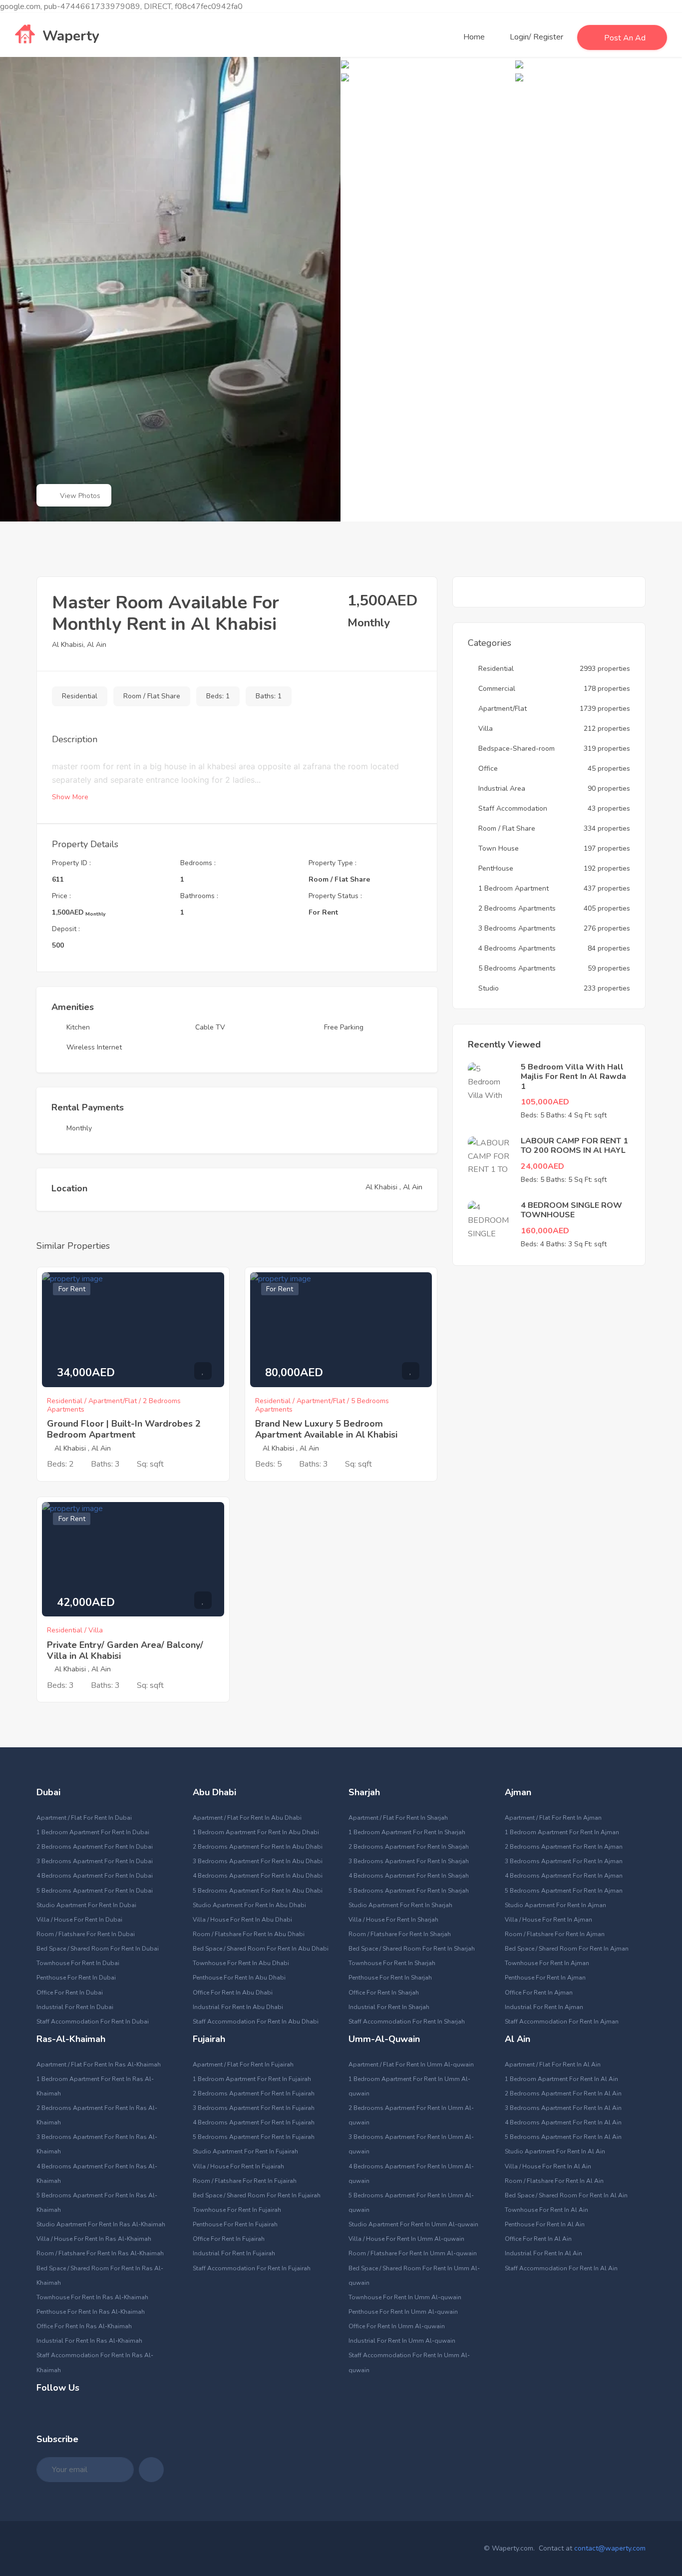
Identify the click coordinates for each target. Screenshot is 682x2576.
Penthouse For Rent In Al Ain (545, 2224)
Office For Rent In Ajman (539, 1993)
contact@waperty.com (610, 2548)
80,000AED (294, 1373)
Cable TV (210, 1027)
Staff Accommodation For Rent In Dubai (93, 2022)
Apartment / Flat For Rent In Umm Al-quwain (411, 2064)
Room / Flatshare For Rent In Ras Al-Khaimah (100, 2253)
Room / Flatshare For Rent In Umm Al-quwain (413, 2253)
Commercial (497, 689)
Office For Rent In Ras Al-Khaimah (84, 2326)
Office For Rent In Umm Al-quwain (397, 2326)
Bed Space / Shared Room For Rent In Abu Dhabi (261, 1949)
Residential (80, 696)
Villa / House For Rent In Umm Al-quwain (406, 2239)
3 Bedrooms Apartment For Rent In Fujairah (254, 2108)
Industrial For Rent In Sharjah (389, 2007)
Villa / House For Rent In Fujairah (238, 2166)
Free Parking (344, 1027)
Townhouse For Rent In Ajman (547, 1963)
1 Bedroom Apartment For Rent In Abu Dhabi (256, 1832)
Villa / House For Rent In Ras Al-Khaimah (94, 2239)
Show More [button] (71, 797)
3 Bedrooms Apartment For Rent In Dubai (95, 1861)
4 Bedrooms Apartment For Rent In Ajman (564, 1876)
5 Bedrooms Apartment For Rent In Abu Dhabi (258, 1891)
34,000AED (86, 1373)
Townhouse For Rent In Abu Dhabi (241, 1963)
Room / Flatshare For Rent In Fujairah (245, 2181)
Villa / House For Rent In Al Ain (548, 2166)
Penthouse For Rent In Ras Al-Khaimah (91, 2312)
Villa (486, 729)
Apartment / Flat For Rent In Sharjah (398, 1818)
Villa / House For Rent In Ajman (548, 1920)
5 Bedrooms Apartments (517, 968)
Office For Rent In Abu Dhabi (233, 1993)
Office (488, 769)
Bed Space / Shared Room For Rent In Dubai (98, 1949)
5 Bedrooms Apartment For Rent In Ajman (564, 1891)
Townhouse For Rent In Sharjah (392, 1963)
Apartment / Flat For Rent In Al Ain (553, 2064)
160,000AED (545, 1231)
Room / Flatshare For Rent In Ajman (555, 1934)
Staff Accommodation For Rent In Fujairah (252, 2268)
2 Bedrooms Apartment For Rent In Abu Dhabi (258, 1847)
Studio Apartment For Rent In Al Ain (555, 2151)
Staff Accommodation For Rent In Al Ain (561, 2268)
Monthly (79, 1128)
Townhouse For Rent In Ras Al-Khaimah (92, 2297)
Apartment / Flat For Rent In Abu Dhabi (247, 1818)
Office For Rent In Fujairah (229, 2239)
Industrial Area (502, 788)
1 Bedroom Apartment (513, 888)
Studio (489, 988)
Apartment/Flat (503, 709)
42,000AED (86, 1602)
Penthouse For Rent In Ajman (545, 1978)
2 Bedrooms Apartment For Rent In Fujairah (254, 2093)
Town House (499, 848)
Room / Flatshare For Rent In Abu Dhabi (249, 1934)
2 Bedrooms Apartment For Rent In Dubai (95, 1847)
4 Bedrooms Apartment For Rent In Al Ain (563, 2122)
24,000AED (542, 1166)
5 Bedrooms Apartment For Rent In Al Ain (563, 2137)
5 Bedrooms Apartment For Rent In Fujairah (254, 2137)
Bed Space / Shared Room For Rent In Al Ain (566, 2195)
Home (474, 37)
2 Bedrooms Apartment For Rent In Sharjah (409, 1847)
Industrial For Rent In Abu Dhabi (238, 2007)
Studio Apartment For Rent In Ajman (555, 1905)
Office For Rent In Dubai (70, 1993)
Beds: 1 (218, 696)
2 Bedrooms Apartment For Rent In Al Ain (563, 2093)
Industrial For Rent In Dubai (75, 2007)
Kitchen (78, 1027)
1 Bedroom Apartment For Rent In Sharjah (407, 1832)
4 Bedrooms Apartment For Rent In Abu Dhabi (258, 1876)
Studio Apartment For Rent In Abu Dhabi (249, 1905)
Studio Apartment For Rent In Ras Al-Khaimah (101, 2224)
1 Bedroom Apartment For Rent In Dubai (93, 1832)
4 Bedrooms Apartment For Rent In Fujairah (254, 2122)
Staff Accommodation (513, 808)
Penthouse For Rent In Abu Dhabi (239, 1978)
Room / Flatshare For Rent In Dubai (86, 1934)
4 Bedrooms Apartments (517, 948)
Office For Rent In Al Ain (538, 2239)
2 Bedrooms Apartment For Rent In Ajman (564, 1847)
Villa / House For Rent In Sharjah (393, 1920)
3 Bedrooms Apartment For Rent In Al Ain (563, 2108)
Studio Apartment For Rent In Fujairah (245, 2151)
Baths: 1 (269, 696)
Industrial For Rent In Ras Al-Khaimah (89, 2341)
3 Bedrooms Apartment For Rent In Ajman (564, 1861)
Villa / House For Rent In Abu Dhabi (242, 1920)
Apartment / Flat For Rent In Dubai (84, 1818)
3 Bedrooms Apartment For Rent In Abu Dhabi (258, 1861)
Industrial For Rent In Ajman (544, 2007)
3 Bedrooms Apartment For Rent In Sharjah (409, 1861)
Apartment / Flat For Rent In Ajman (553, 1818)
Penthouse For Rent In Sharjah (390, 1978)
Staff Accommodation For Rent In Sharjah (407, 2022)
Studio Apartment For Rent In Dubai (86, 1905)
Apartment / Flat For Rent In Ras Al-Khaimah (99, 2064)
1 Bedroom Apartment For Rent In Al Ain (561, 2079)
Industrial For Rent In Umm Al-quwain (402, 2341)
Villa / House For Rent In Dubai (79, 1920)
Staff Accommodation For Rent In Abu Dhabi (256, 2022)
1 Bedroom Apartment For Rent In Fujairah (252, 2079)
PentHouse (496, 868)
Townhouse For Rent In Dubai (78, 1963)
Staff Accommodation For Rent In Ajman (562, 2022)
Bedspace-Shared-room (516, 749)
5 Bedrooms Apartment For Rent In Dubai (95, 1891)
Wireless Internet (94, 1047)
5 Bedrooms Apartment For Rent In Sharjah (409, 1891)
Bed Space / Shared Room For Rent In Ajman (567, 1949)
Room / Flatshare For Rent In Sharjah (400, 1934)
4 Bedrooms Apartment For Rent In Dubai (95, 1876)
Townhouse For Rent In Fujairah (237, 2210)
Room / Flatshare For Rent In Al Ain (554, 2181)
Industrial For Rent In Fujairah (234, 2253)
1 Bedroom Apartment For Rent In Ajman (562, 1832)
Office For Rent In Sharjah (384, 1993)
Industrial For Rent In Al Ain (543, 2253)
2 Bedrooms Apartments (517, 908)
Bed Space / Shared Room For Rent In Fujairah (257, 2195)
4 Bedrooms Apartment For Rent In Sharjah (409, 1876)
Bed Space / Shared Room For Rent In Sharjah (412, 1949)
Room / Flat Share (152, 696)
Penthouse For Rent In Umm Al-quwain (403, 2312)
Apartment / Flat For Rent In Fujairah (243, 2064)
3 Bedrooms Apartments (517, 928)
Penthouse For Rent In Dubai (76, 1978)
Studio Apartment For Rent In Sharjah (400, 1905)
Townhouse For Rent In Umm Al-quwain (405, 2297)
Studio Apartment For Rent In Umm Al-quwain (413, 2224)
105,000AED (545, 1102)
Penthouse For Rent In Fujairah (235, 2224)
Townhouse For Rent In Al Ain (546, 2210)
